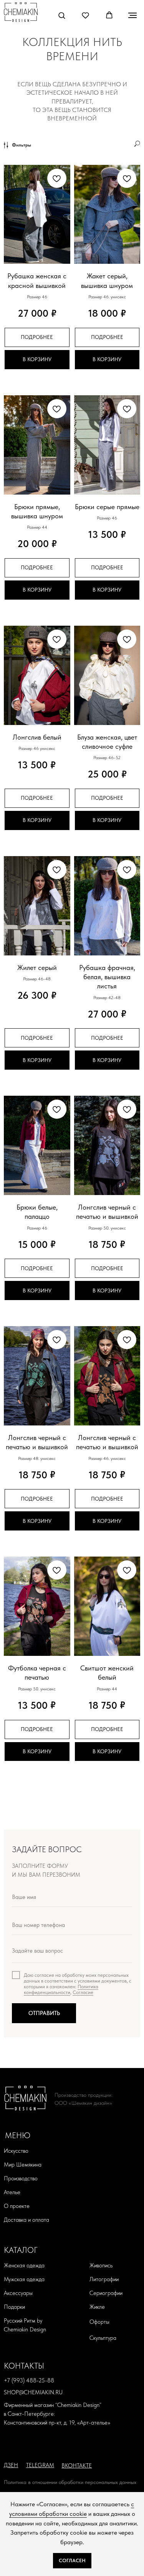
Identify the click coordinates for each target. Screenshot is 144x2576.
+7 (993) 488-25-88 (29, 2380)
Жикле (97, 2307)
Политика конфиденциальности (61, 1989)
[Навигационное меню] (132, 15)
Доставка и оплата (26, 2220)
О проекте (17, 2206)
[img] (21, 12)
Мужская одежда (24, 2279)
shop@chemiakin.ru (33, 2392)
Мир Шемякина (23, 2165)
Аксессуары (18, 2293)
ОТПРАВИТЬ (44, 2013)
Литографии (104, 2279)
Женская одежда (24, 2265)
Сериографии (106, 2293)
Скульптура (103, 2338)
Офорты (99, 2322)
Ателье (12, 2192)
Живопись (101, 2265)
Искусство (16, 2151)
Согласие (83, 1992)
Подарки (14, 2307)
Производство (21, 2178)
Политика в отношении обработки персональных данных (70, 2482)
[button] (62, 15)
